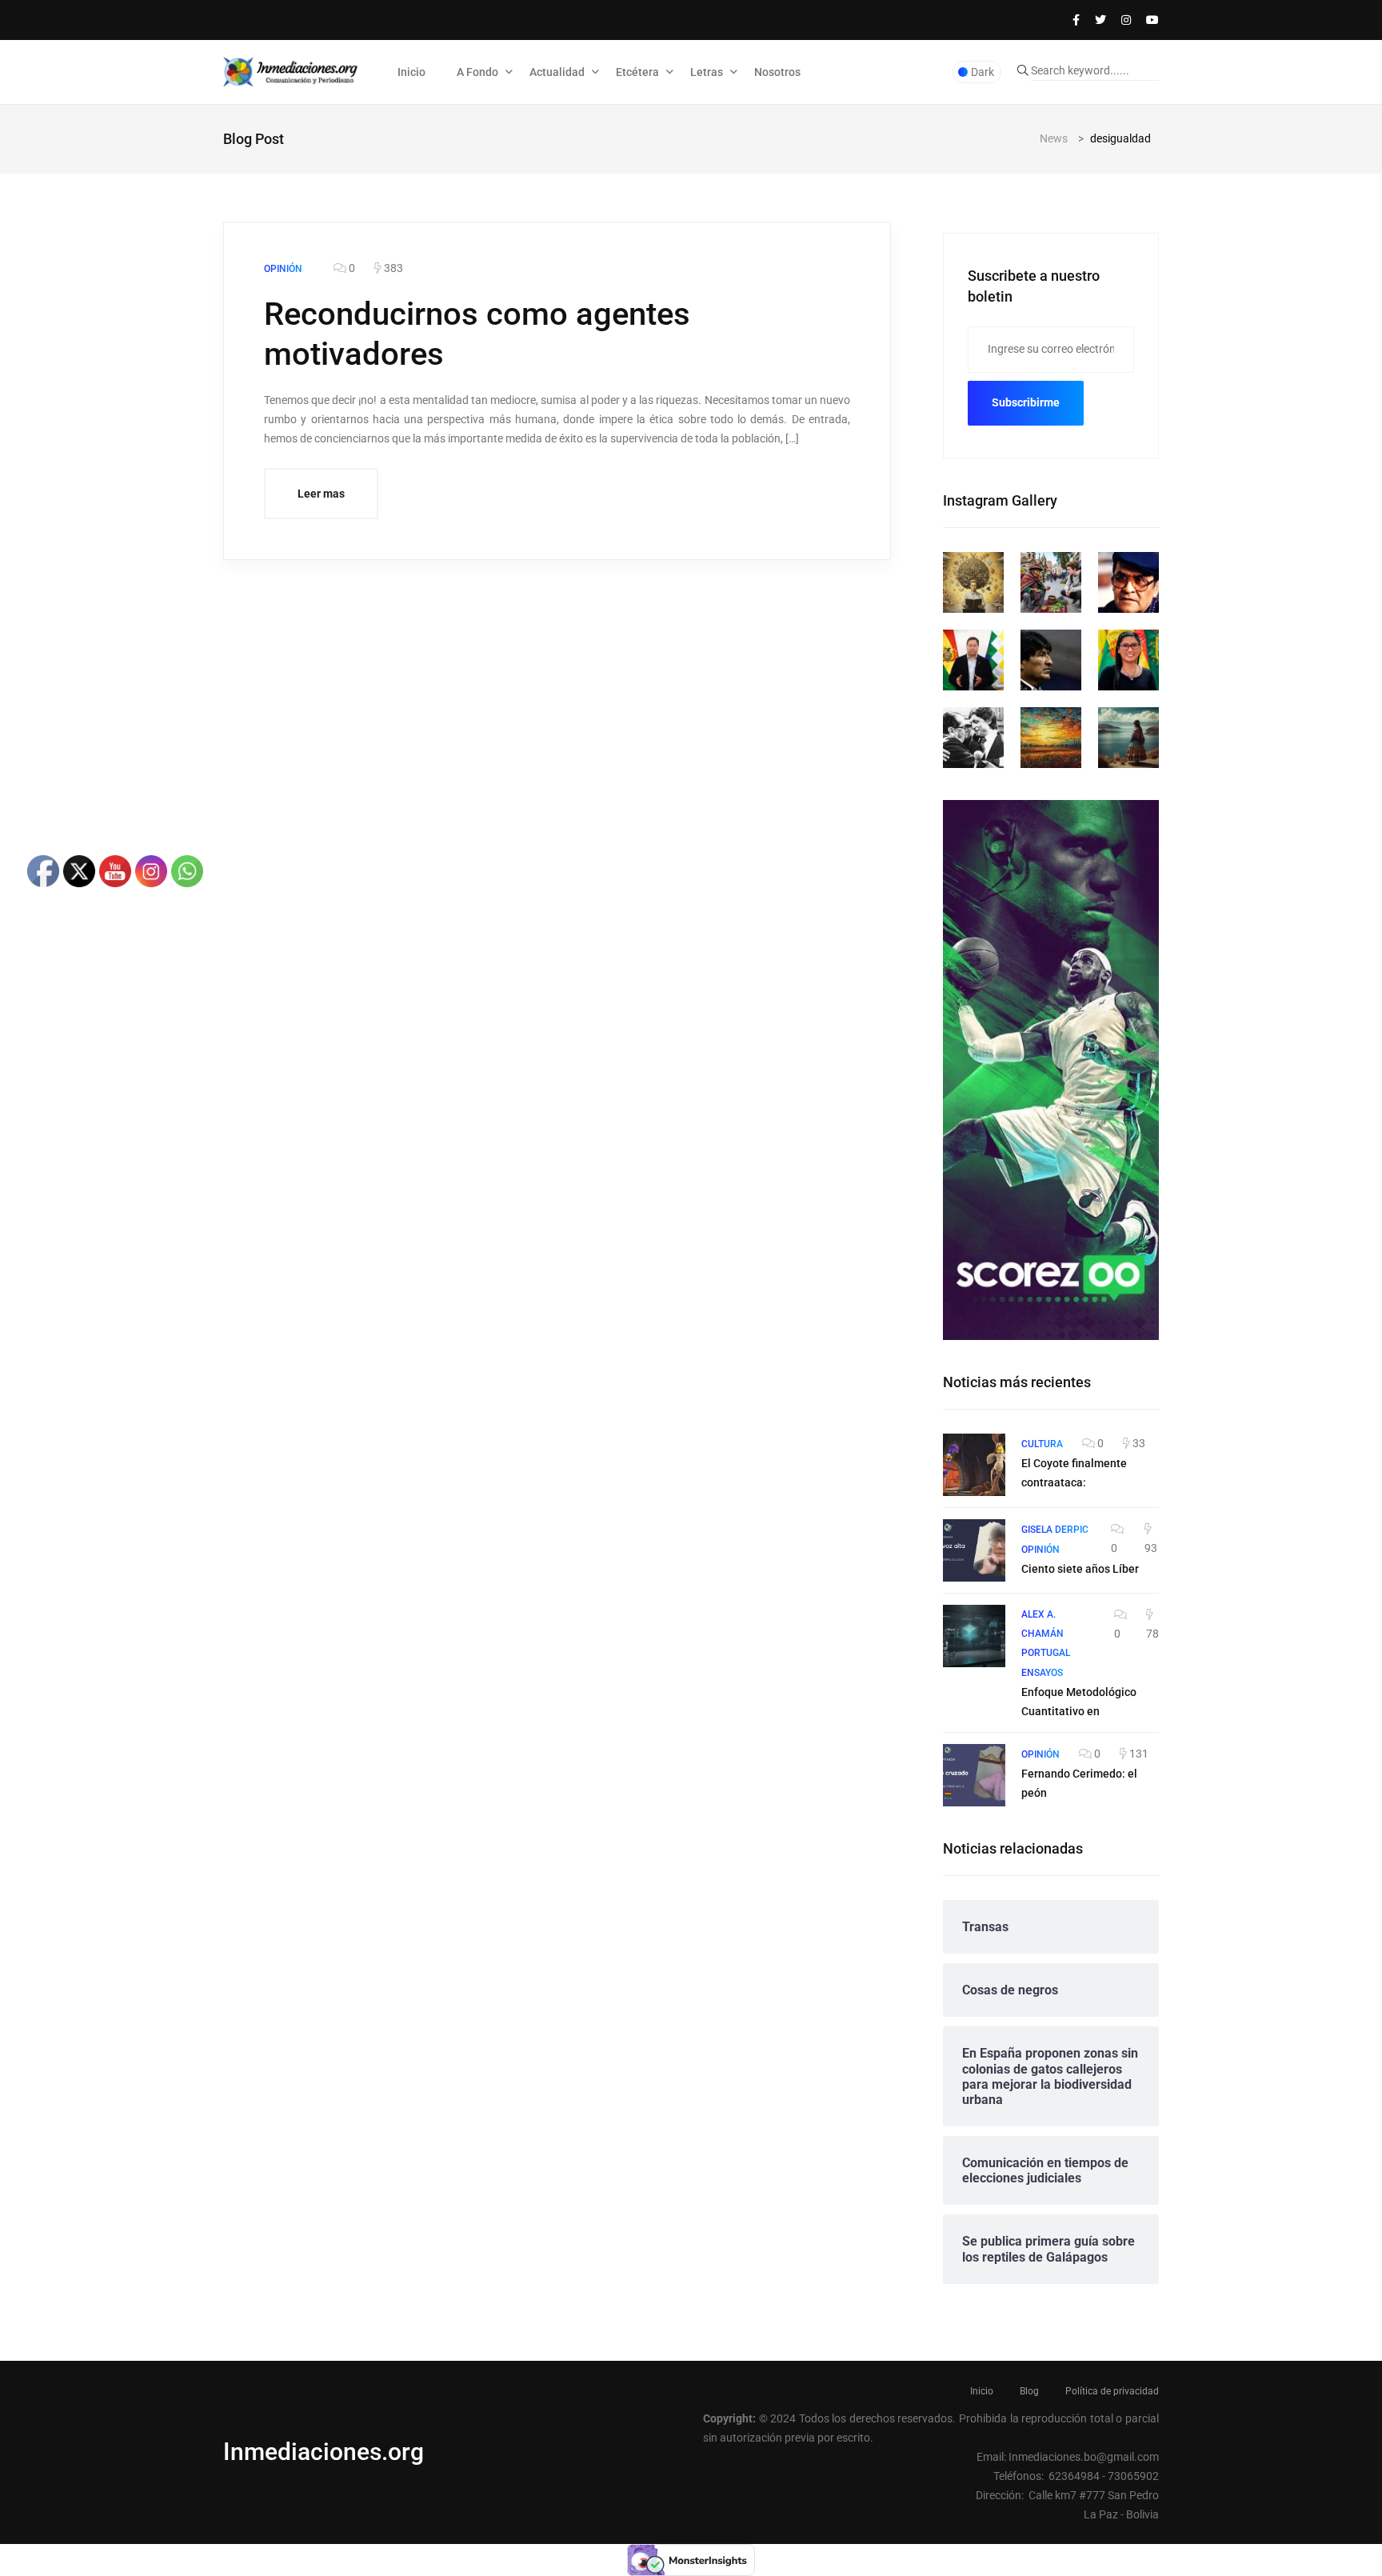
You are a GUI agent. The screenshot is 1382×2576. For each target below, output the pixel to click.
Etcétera (637, 72)
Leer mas (321, 494)
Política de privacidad (1112, 2391)
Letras (707, 72)
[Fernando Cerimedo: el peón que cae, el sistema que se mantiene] (974, 1775)
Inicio (411, 72)
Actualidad (557, 72)
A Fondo (477, 72)
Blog (1029, 2391)
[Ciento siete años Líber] (974, 1550)
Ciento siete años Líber (1080, 1569)
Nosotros (777, 72)
